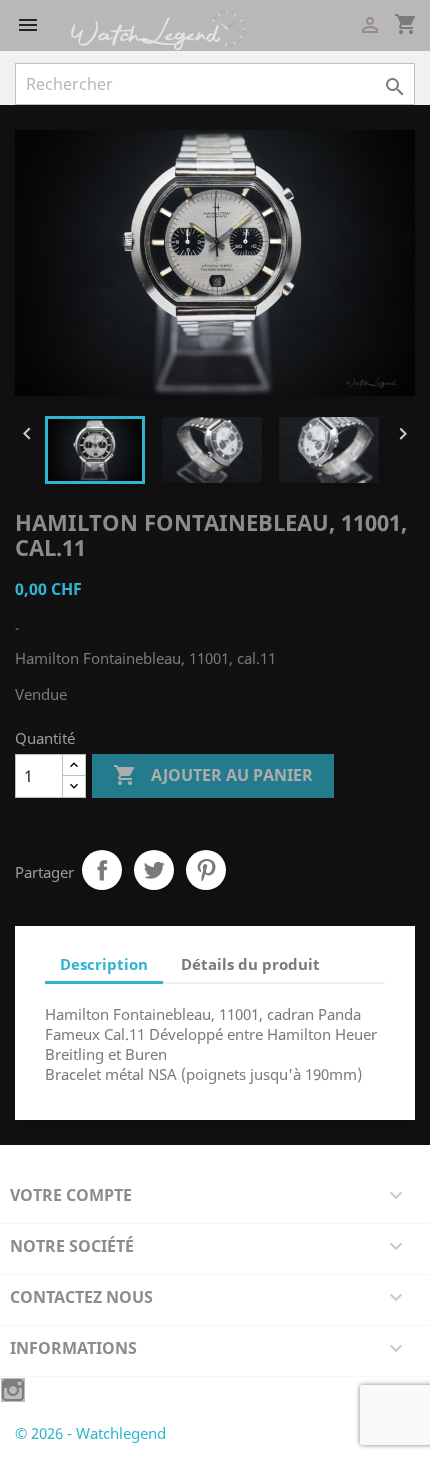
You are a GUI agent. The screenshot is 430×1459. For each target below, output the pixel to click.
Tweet (154, 870)
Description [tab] (104, 964)
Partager (102, 870)
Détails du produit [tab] (250, 964)
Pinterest (206, 870)
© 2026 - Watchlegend (90, 1433)
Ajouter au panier (213, 775)
